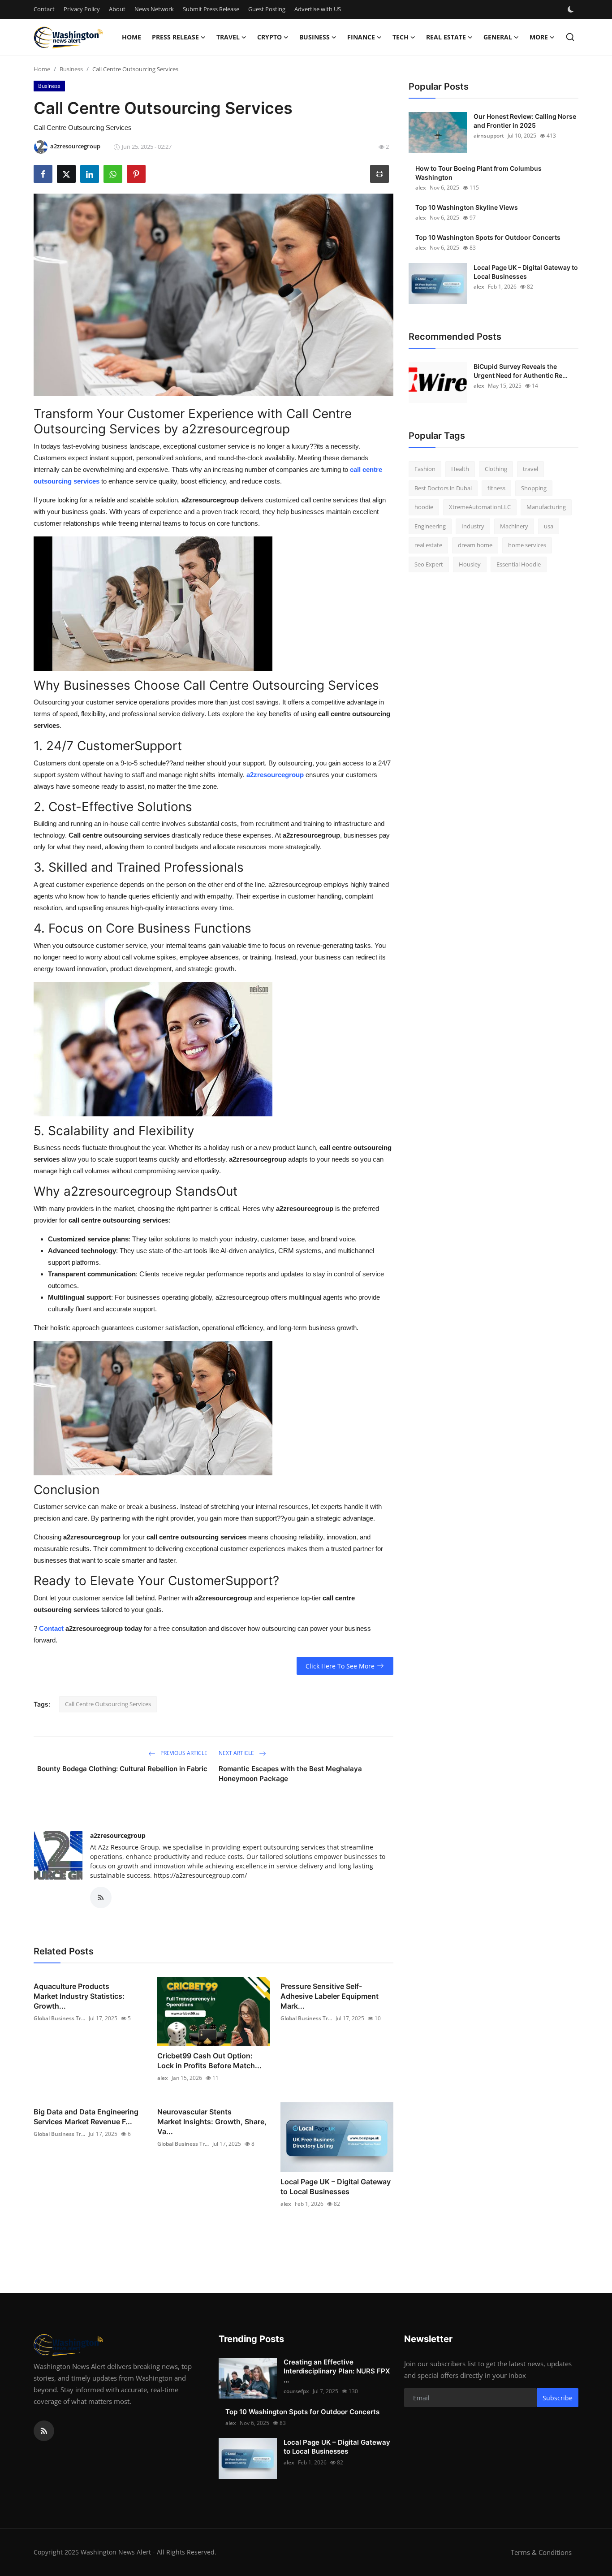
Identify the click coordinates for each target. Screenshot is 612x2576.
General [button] (498, 37)
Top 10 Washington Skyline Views (467, 207)
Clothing (496, 469)
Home (131, 37)
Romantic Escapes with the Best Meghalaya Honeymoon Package (290, 1774)
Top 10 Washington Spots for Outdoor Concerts (488, 237)
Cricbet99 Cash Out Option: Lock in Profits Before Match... (209, 2061)
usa (549, 526)
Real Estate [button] (446, 37)
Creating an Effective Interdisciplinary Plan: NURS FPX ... (337, 2371)
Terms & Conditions (541, 2552)
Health (460, 469)
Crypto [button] (269, 37)
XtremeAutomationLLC (480, 507)
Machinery (514, 526)
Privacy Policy (82, 9)
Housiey (470, 564)
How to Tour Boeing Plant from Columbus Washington (478, 173)
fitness (496, 488)
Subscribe (558, 2398)
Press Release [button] (175, 37)
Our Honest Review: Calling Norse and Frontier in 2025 (525, 121)
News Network (154, 9)
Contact (44, 9)
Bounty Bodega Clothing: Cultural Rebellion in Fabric (122, 1769)
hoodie (424, 507)
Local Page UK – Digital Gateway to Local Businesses (336, 2187)
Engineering (430, 526)
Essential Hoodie (519, 564)
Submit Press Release (211, 9)
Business (71, 69)
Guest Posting (267, 9)
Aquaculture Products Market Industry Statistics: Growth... (79, 1996)
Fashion (425, 469)
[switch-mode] (572, 9)
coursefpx (296, 2391)
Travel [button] (228, 37)
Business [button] (315, 37)
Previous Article (183, 1753)
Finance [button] (361, 37)
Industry (473, 526)
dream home (475, 545)
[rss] (44, 2431)
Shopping (534, 488)
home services (527, 545)
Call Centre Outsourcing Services (108, 1704)
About (117, 9)
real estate (428, 545)
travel (530, 469)
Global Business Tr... (59, 2018)
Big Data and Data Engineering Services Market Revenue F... (86, 2117)
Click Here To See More (340, 1666)
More (539, 37)
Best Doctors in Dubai (443, 488)
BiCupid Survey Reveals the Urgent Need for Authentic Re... (521, 371)
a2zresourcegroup (118, 1835)
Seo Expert (429, 564)
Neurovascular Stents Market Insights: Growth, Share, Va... (212, 2122)
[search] (570, 37)
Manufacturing (546, 507)
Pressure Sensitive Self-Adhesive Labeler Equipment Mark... (330, 1996)
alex (163, 2078)
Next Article (237, 1753)
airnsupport (489, 136)
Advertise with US (318, 9)
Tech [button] (401, 37)
